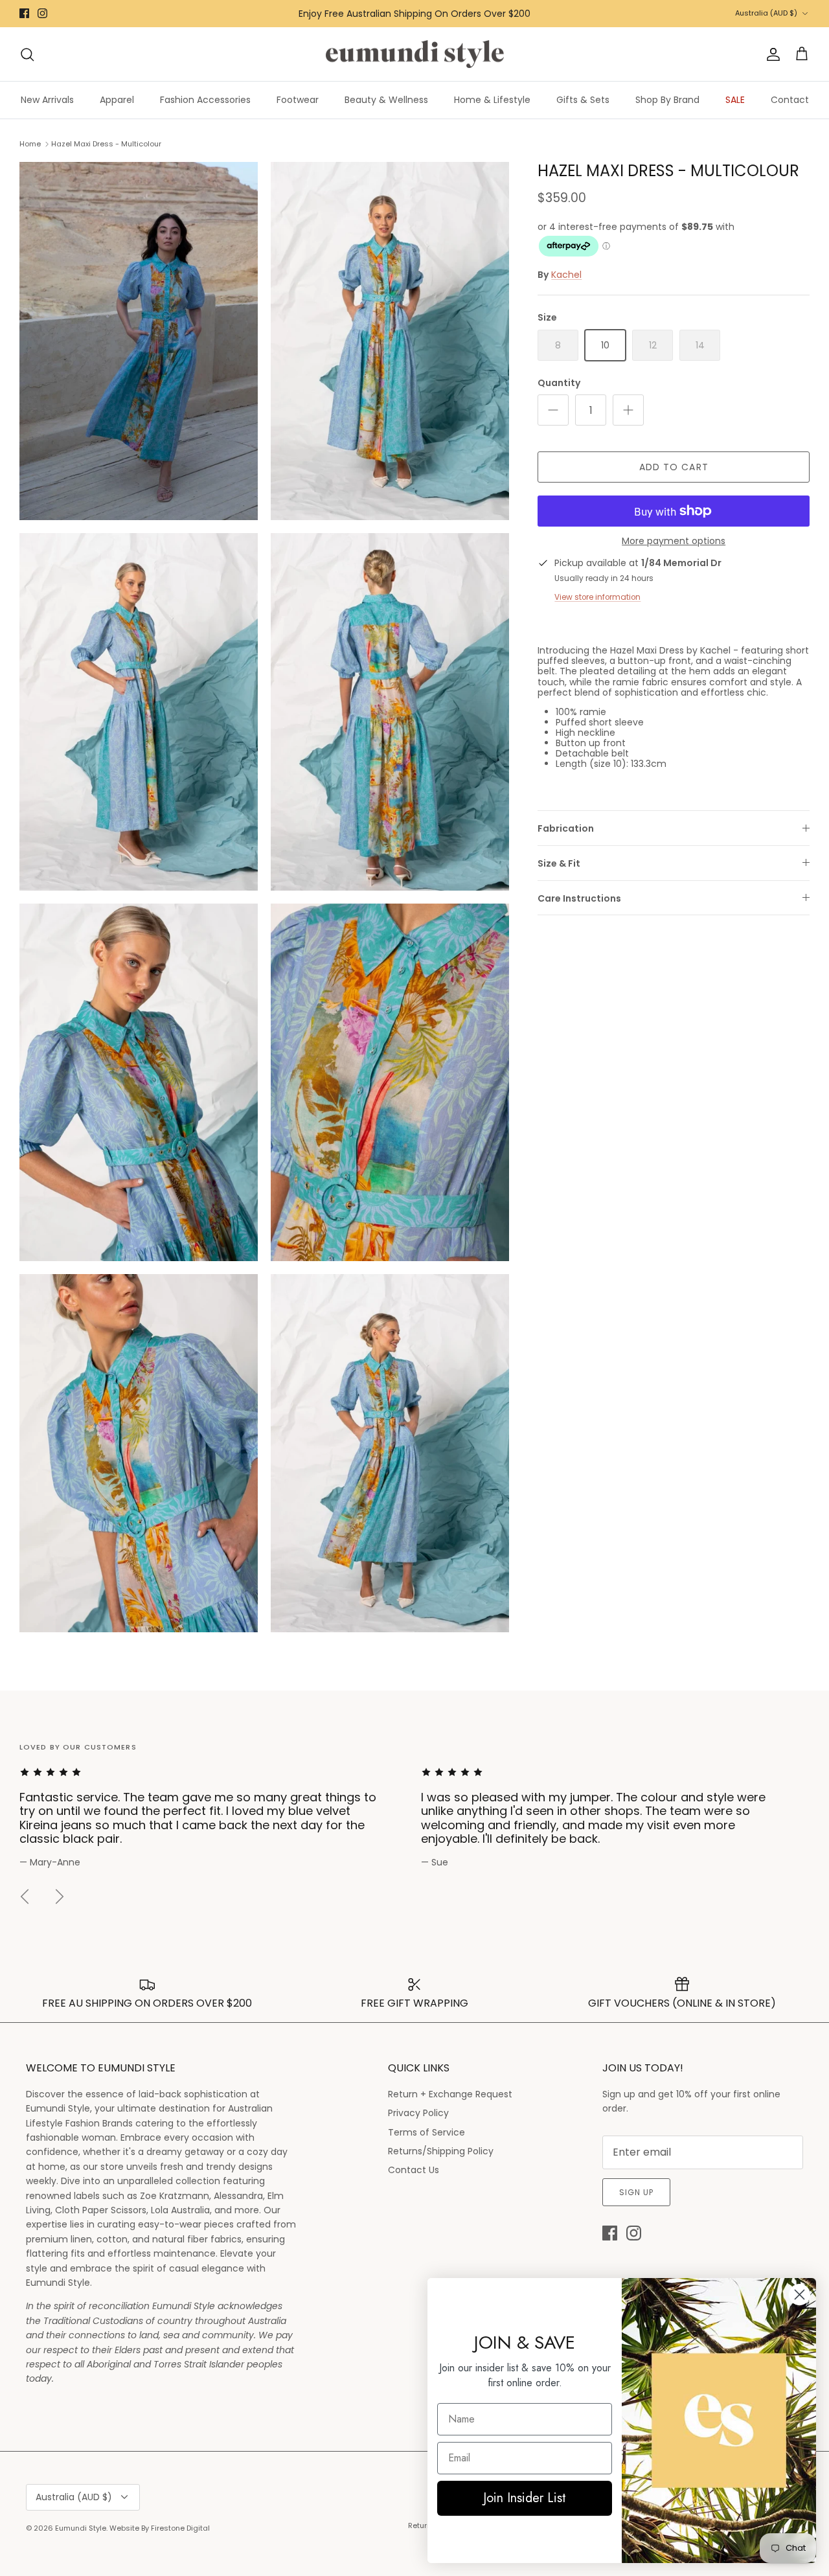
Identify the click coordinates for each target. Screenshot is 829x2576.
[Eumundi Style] (415, 54)
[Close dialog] (800, 2295)
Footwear (298, 100)
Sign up (636, 2192)
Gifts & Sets (583, 100)
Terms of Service (426, 2132)
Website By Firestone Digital (160, 2528)
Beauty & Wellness (386, 100)
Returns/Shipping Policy (441, 2151)
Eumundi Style (81, 2528)
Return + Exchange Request (450, 2094)
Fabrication (566, 828)
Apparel (117, 100)
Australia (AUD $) (766, 13)
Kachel (566, 275)
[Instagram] (42, 13)
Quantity (559, 383)
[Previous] (25, 1897)
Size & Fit (559, 863)
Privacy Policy (418, 2113)
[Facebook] (24, 13)
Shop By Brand (667, 100)
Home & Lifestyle (492, 100)
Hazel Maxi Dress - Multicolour (106, 144)
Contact (790, 100)
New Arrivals (47, 100)
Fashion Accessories (205, 100)
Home (30, 144)
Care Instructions (579, 898)
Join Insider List (525, 2498)
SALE (735, 100)
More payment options (674, 541)
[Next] (60, 1897)
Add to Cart (674, 467)
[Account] (771, 54)
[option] (214, 1818)
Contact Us (414, 2170)
